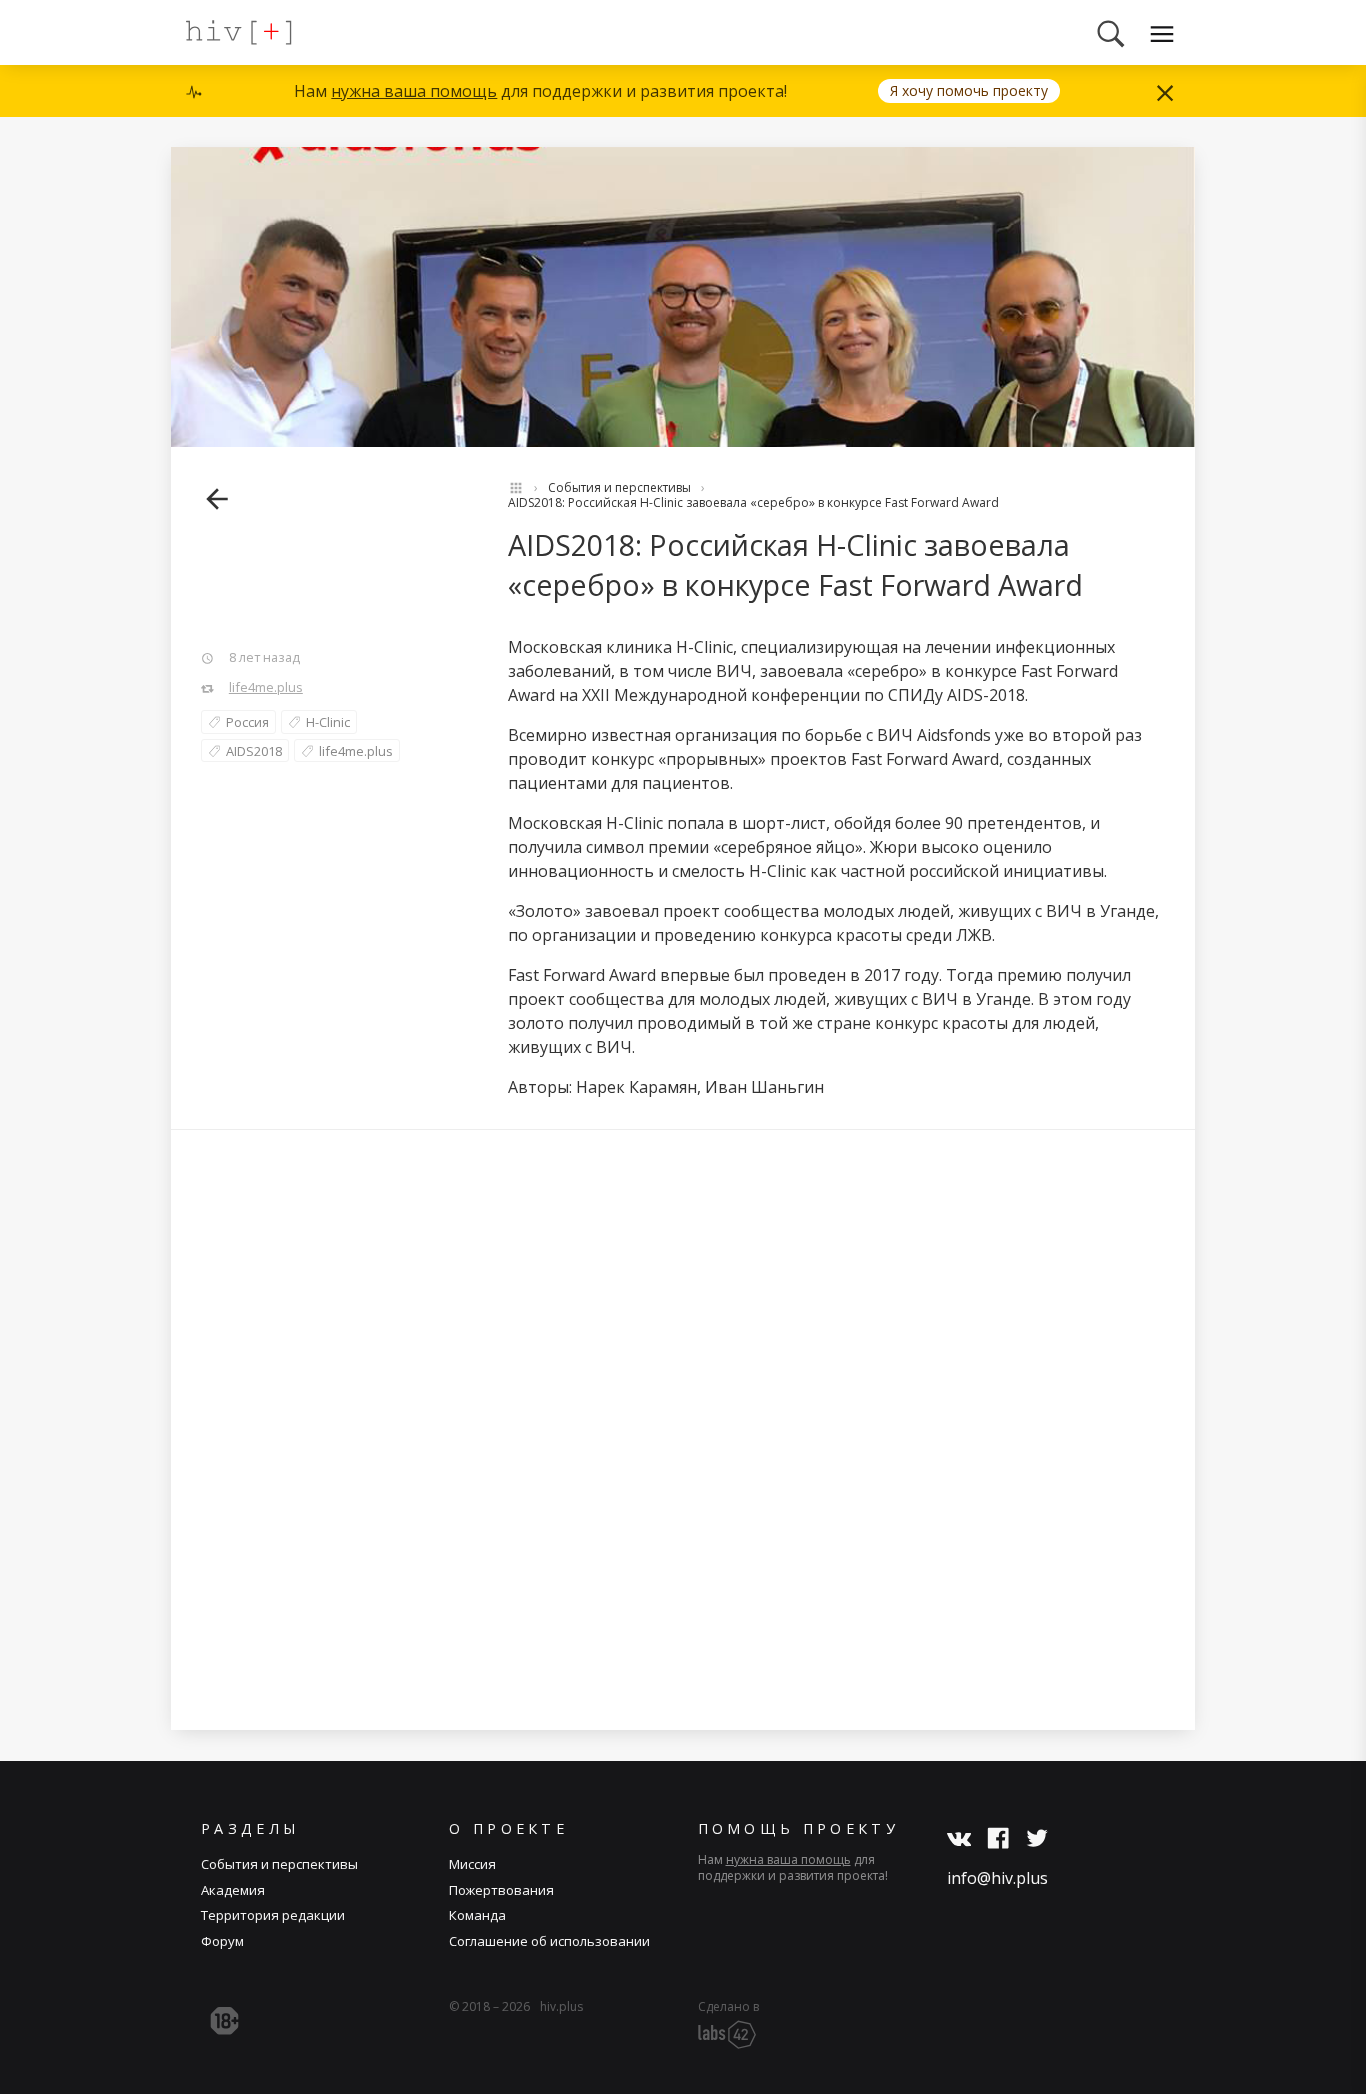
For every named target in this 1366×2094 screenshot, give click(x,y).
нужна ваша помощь (414, 91)
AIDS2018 (254, 751)
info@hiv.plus (997, 1878)
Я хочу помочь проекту (969, 90)
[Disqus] (683, 1429)
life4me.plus (266, 687)
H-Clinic (328, 722)
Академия (233, 1890)
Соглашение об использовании (549, 1941)
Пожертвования (501, 1890)
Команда (477, 1915)
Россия (247, 722)
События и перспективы (619, 487)
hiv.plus (561, 2006)
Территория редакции (273, 1915)
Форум (222, 1941)
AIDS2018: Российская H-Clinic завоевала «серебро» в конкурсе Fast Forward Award (753, 502)
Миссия (472, 1864)
